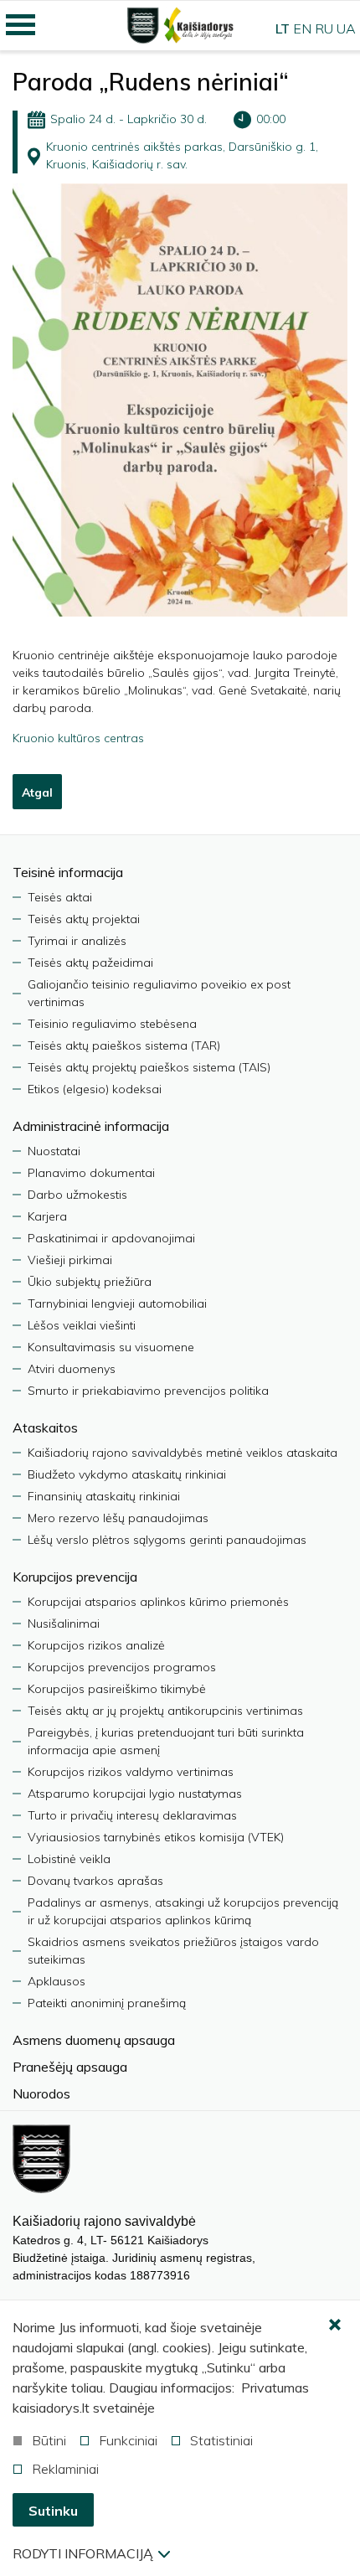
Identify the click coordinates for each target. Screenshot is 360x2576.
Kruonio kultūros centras (78, 738)
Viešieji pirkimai (70, 1260)
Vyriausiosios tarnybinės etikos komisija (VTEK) (156, 1837)
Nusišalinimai (64, 1624)
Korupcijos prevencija (75, 1577)
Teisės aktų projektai (84, 919)
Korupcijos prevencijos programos (122, 1667)
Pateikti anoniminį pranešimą (107, 2003)
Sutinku (53, 2511)
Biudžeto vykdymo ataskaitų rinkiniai (127, 1474)
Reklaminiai (65, 2469)
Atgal (37, 792)
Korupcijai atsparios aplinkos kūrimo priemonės (158, 1602)
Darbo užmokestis (77, 1195)
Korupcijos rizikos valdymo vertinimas (131, 1772)
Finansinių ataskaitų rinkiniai (104, 1496)
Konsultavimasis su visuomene (111, 1347)
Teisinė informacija (68, 872)
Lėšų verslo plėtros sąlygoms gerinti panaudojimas (167, 1540)
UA (346, 28)
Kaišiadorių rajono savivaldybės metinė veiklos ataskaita (183, 1453)
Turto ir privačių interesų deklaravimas (132, 1815)
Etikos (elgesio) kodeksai (95, 1089)
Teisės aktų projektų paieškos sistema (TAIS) (149, 1067)
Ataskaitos (45, 1427)
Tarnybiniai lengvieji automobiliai (117, 1303)
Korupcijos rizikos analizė (96, 1645)
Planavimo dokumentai (91, 1173)
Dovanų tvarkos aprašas (95, 1881)
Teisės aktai (60, 897)
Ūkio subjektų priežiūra (90, 1282)
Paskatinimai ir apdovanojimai (111, 1238)
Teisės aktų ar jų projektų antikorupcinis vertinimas (165, 1711)
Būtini (49, 2440)
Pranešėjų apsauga (70, 2067)
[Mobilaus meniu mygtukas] (21, 25)
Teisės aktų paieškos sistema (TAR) (124, 1045)
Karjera (47, 1216)
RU (324, 28)
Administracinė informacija (91, 1126)
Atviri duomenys (72, 1369)
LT (283, 28)
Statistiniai (221, 2440)
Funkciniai (128, 2440)
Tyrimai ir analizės (77, 941)
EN (302, 28)
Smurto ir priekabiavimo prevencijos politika (148, 1391)
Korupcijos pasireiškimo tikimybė (117, 1689)
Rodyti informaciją (83, 2553)
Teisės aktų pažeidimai (90, 963)
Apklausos (57, 1981)
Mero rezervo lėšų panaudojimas (118, 1518)
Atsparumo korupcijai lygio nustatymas (135, 1794)
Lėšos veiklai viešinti (82, 1325)
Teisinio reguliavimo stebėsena (112, 1024)
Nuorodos (41, 2093)
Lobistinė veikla (69, 1859)
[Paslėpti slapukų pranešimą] (335, 2326)
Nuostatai (54, 1151)
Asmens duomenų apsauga (94, 2040)
